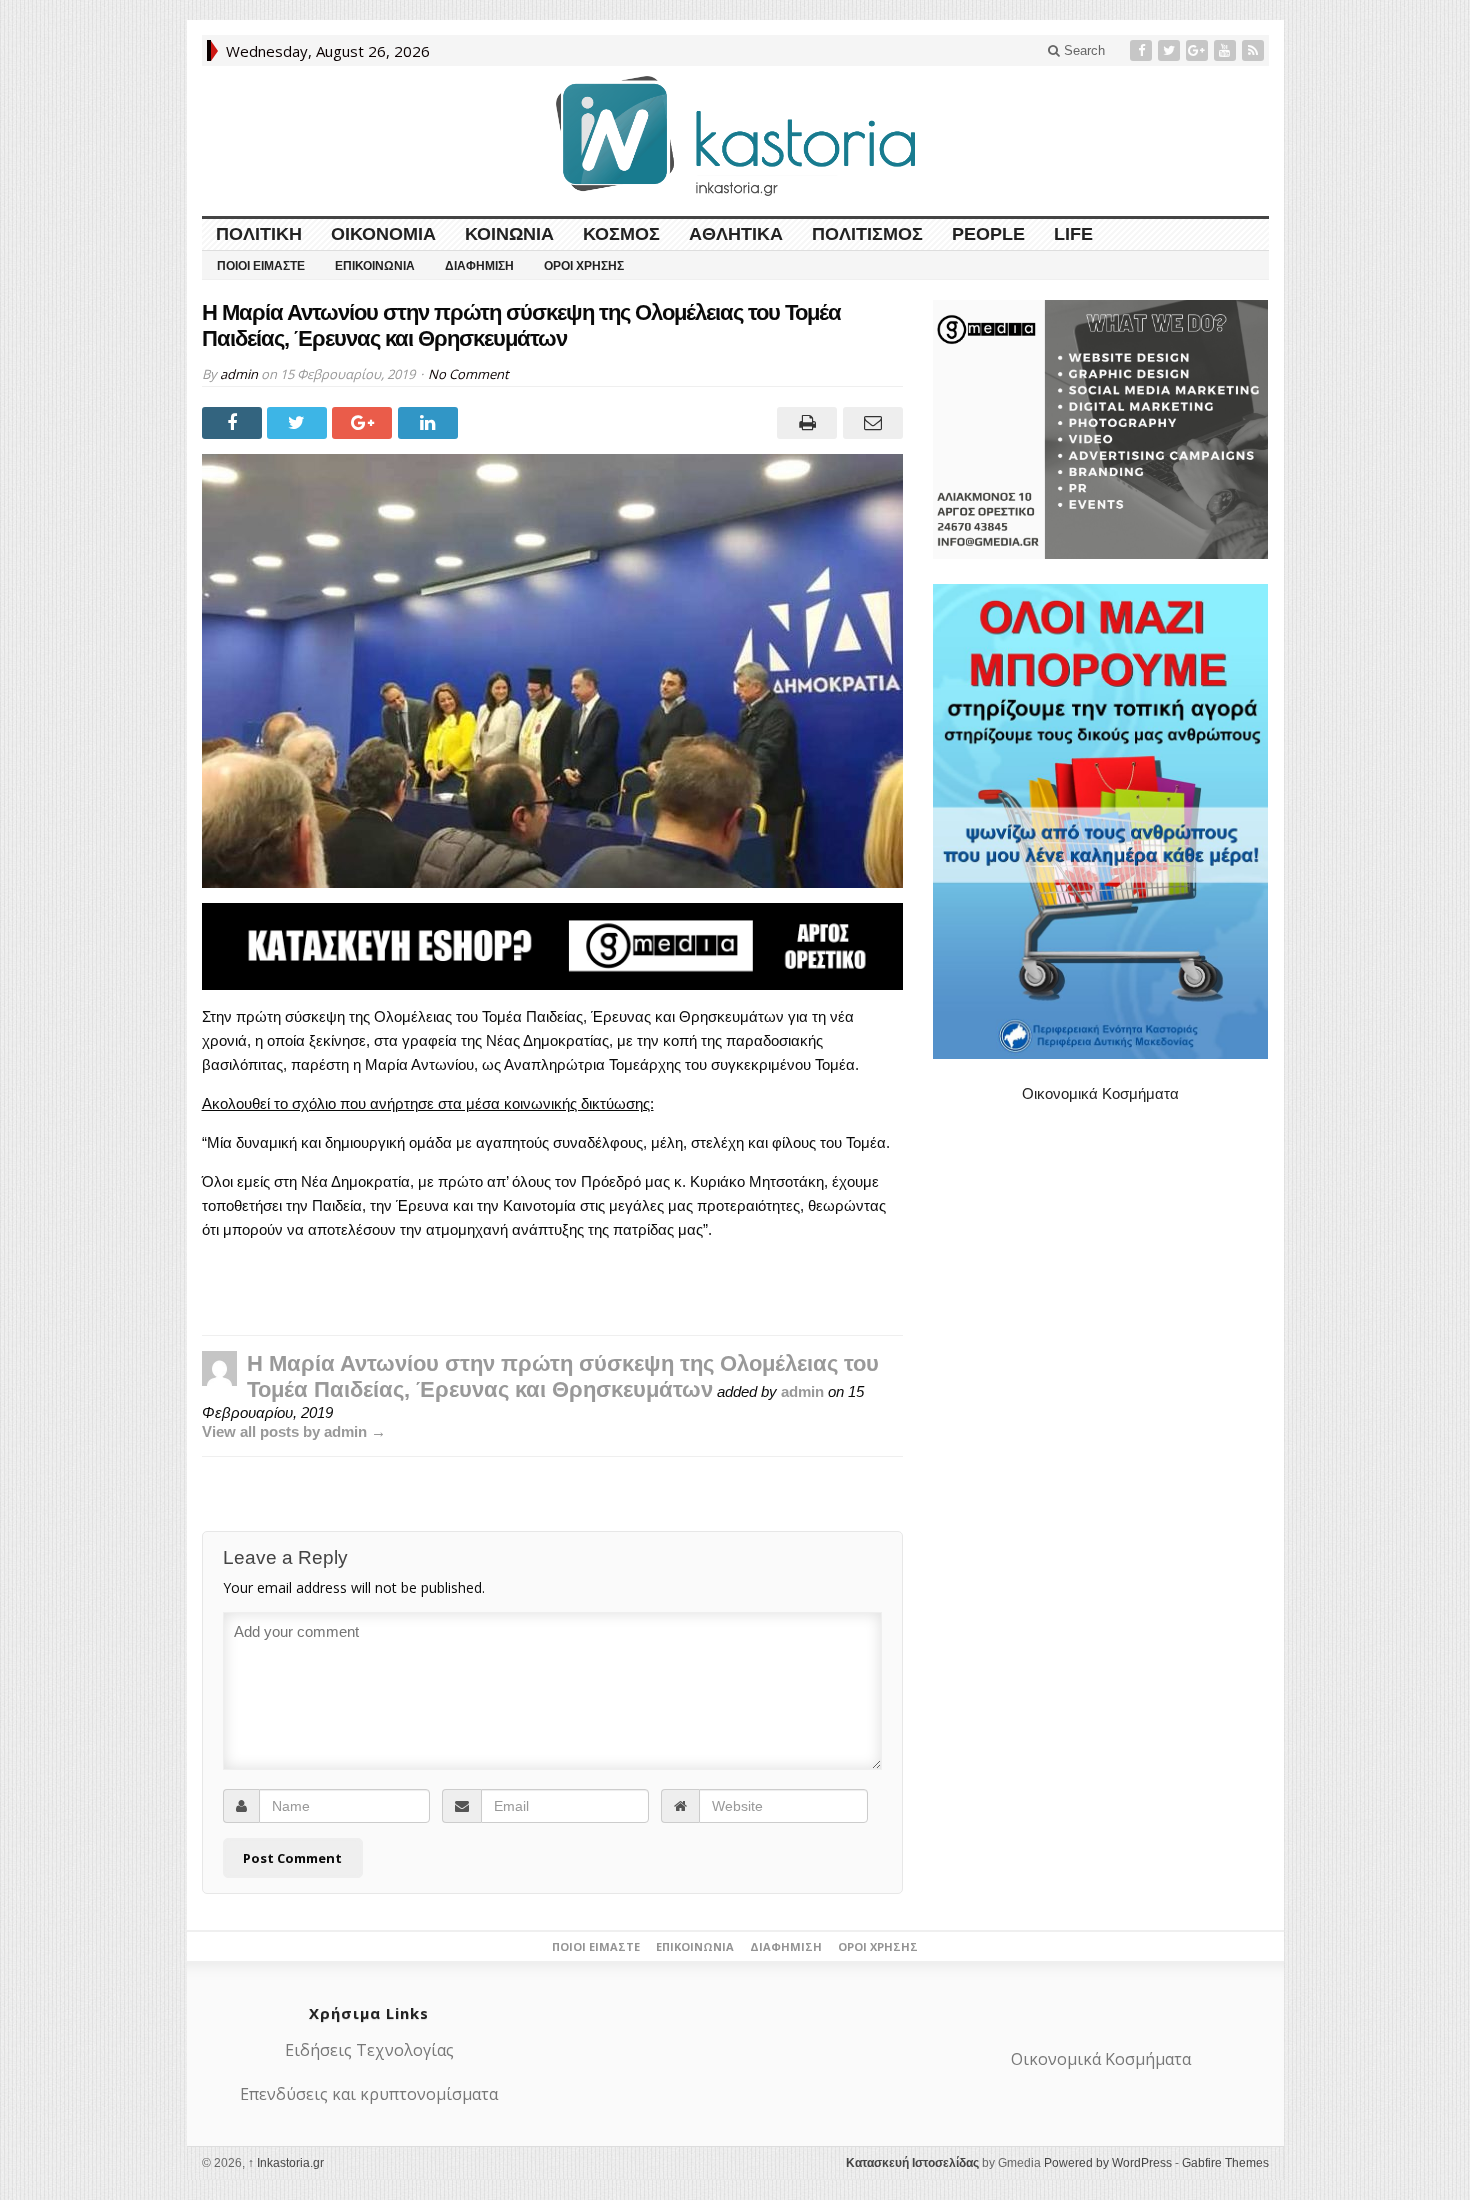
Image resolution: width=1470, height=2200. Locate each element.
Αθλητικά (736, 234)
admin (239, 374)
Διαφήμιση (479, 266)
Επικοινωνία (375, 266)
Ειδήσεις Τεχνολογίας (369, 2050)
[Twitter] (1171, 50)
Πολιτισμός (867, 234)
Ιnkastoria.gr (286, 2163)
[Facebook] (1143, 50)
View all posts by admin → (294, 1431)
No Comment (468, 374)
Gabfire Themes (1225, 2163)
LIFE (1073, 234)
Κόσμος (621, 234)
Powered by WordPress (1108, 2163)
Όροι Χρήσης (584, 266)
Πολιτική (259, 234)
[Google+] (1199, 50)
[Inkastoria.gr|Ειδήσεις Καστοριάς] (735, 135)
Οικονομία (383, 234)
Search (1082, 50)
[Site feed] (1255, 50)
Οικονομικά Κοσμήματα (1100, 1093)
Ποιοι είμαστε (261, 266)
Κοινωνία (509, 234)
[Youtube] (1227, 50)
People (988, 234)
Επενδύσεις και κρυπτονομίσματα (369, 2094)
